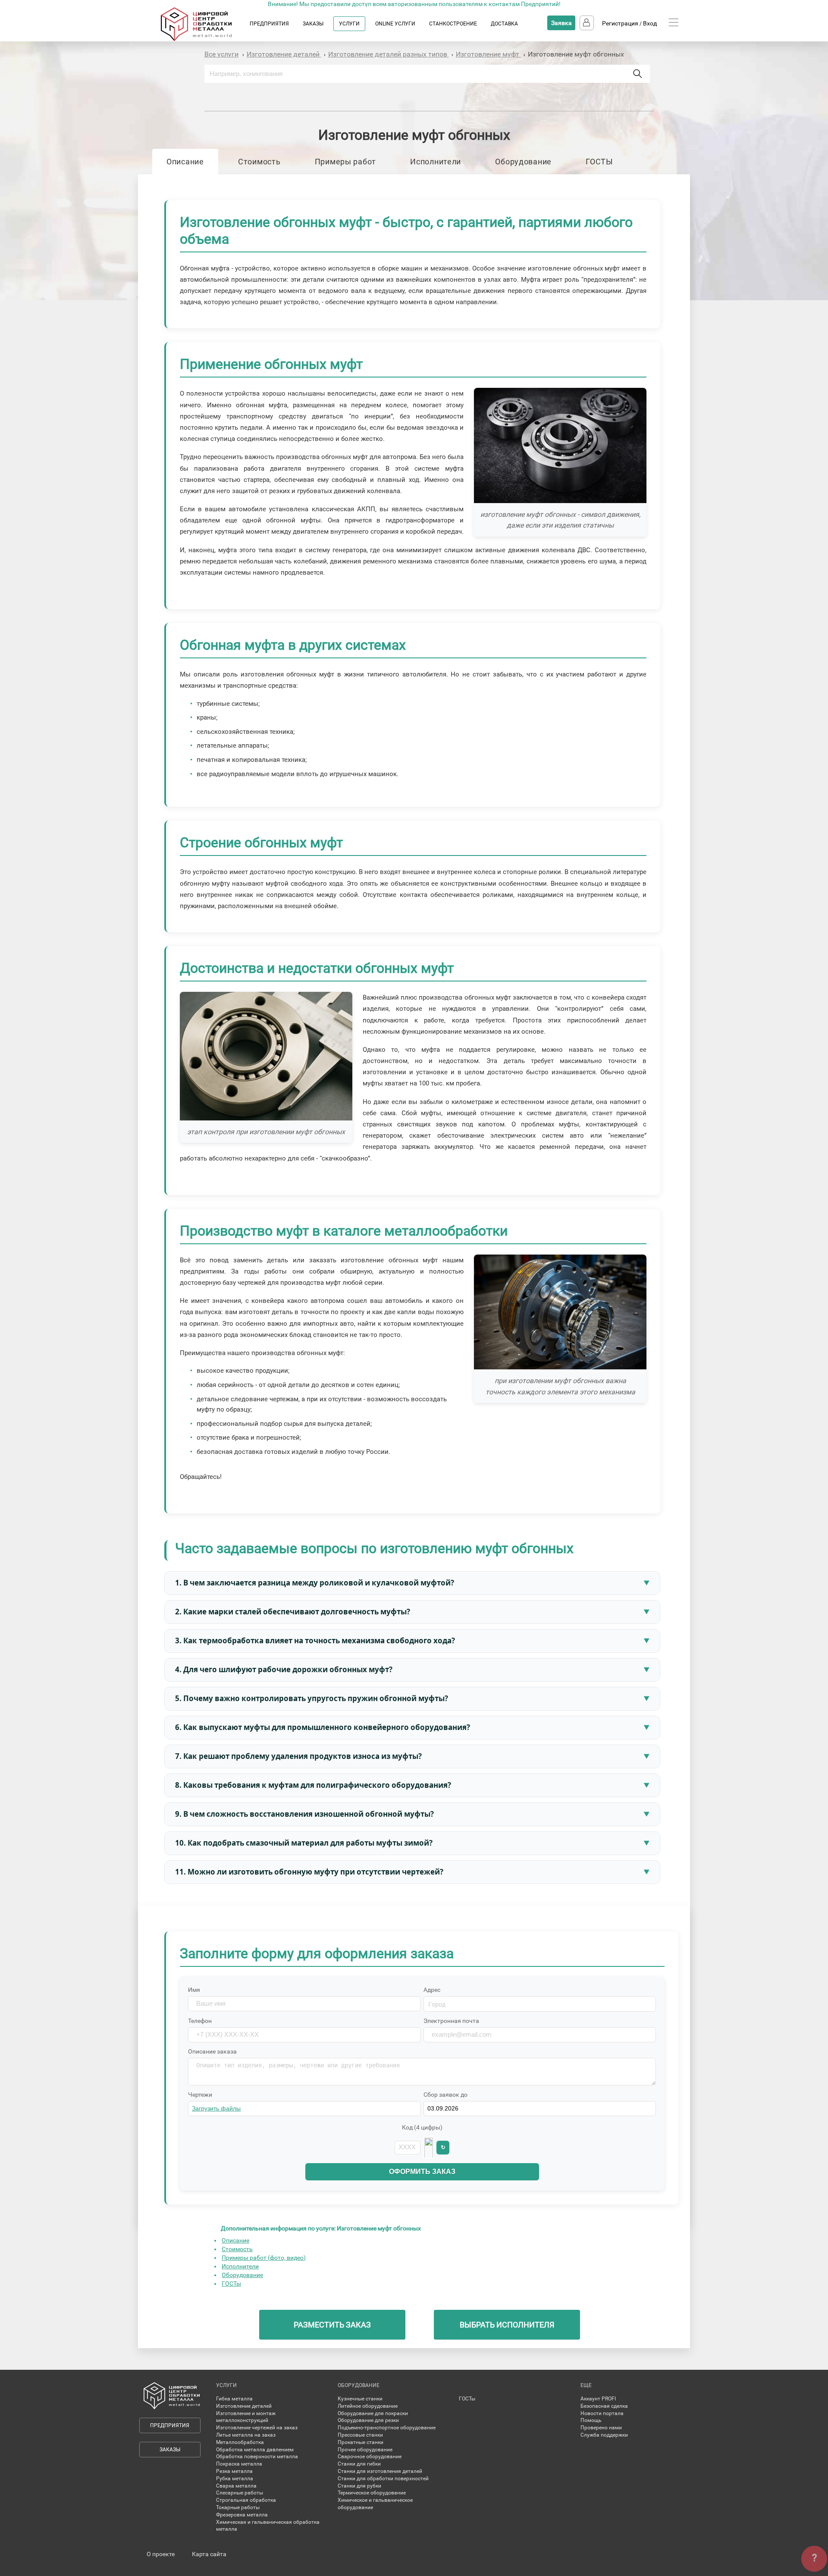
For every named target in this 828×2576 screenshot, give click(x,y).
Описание (185, 162)
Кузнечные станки (360, 2399)
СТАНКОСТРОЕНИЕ (453, 24)
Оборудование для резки (368, 2420)
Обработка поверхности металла (257, 2456)
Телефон (200, 2021)
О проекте (161, 2554)
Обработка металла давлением (255, 2450)
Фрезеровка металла (242, 2515)
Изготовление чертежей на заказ (257, 2428)
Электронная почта (451, 2021)
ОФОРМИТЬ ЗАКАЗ (422, 2172)
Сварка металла (236, 2486)
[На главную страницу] (205, 39)
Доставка (504, 24)
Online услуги (395, 24)
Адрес (432, 1990)
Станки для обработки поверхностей (383, 2478)
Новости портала (602, 2413)
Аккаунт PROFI (598, 2399)
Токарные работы (238, 2507)
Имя (194, 1990)
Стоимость (259, 162)
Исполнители (436, 162)
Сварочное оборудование (370, 2456)
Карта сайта (209, 2554)
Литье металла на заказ (246, 2435)
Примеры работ (345, 162)
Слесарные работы (240, 2493)
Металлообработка (240, 2442)
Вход (650, 23)
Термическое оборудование (372, 2493)
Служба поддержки (604, 2435)
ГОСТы (231, 2283)
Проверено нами (601, 2428)
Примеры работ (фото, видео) (264, 2258)
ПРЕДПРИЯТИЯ (269, 24)
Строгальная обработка (246, 2500)
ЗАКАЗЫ (313, 24)
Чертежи (200, 2095)
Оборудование (523, 162)
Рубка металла (235, 2478)
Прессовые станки (360, 2435)
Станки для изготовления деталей (380, 2471)
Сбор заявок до (445, 2095)
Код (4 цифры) (422, 2127)
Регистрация (620, 23)
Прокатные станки (361, 2442)
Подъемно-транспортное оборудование (387, 2428)
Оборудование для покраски (373, 2413)
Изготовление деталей (284, 54)
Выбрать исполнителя (507, 2325)
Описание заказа (212, 2051)
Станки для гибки (359, 2464)
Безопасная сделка (604, 2406)
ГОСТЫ (599, 162)
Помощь (591, 2420)
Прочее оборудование (365, 2450)
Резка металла (234, 2471)
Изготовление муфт (488, 54)
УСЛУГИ (349, 24)
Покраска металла (239, 2464)
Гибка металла (234, 2399)
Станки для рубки (359, 2486)
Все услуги (221, 54)
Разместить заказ (332, 2325)
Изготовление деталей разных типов (389, 54)
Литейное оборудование (368, 2406)
